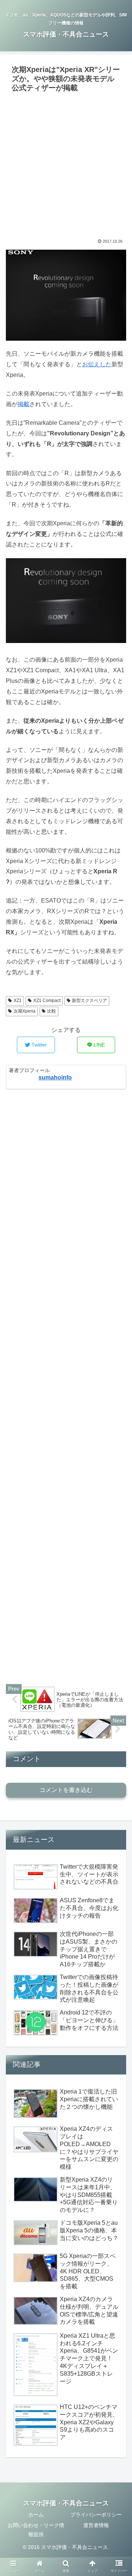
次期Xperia (25, 1011)
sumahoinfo (55, 1077)
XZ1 (18, 1000)
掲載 (23, 404)
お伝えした (97, 364)
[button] (118, 1371)
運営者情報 (96, 2525)
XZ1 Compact (47, 1000)
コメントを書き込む (66, 1790)
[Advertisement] (66, 165)
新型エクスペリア (89, 1000)
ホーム (36, 2515)
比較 (52, 1011)
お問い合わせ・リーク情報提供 (36, 2530)
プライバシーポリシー (96, 2515)
